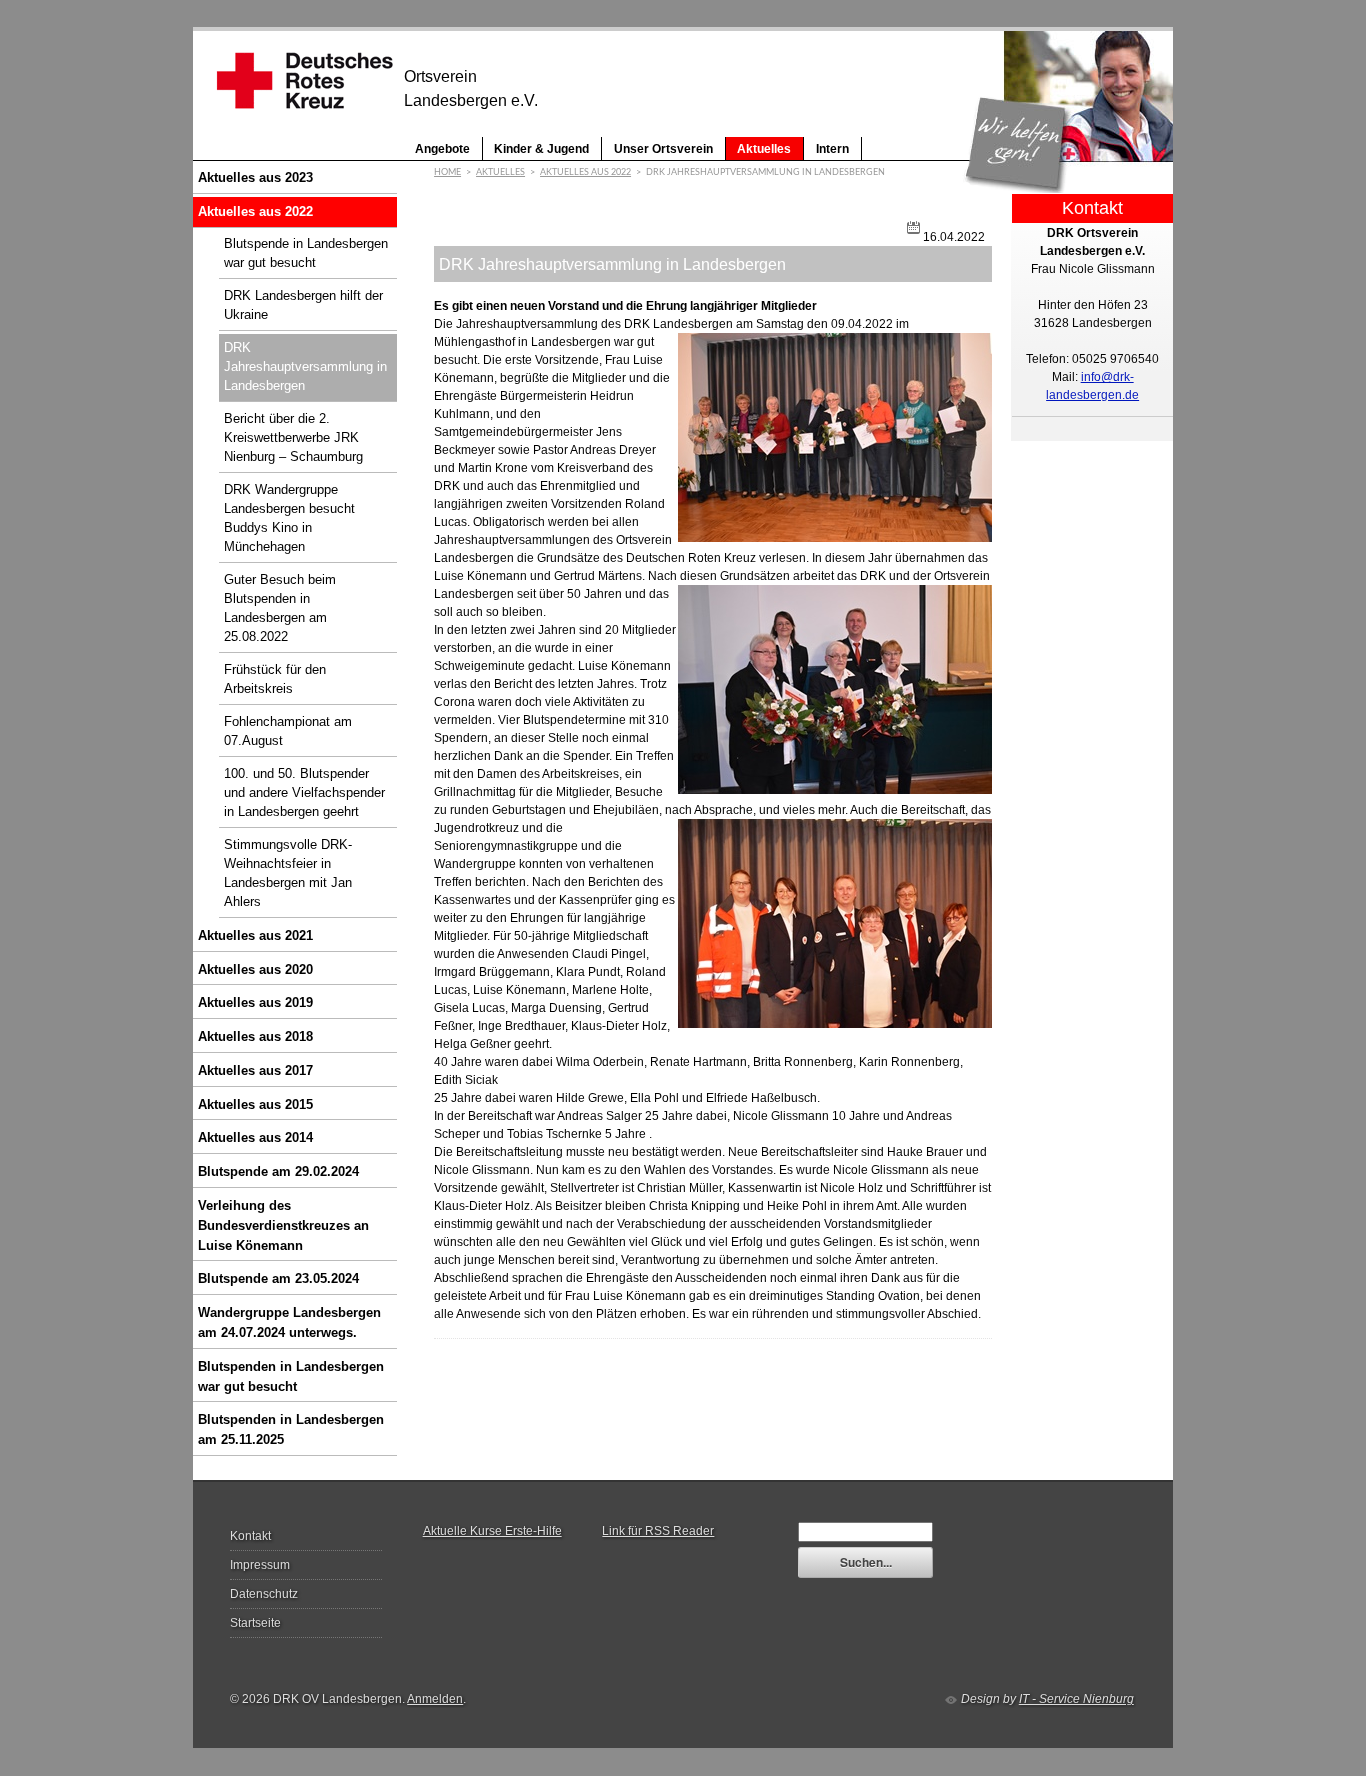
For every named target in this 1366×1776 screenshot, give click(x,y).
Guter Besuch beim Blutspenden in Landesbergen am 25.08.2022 (280, 608)
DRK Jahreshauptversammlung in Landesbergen (305, 367)
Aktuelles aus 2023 (255, 177)
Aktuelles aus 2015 (255, 1104)
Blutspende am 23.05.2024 (278, 1278)
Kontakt (250, 1536)
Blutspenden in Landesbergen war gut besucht (291, 1376)
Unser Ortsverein (663, 148)
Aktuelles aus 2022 (255, 211)
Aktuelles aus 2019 (255, 1002)
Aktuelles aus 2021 (255, 935)
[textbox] (865, 1532)
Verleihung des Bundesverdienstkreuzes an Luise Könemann (283, 1225)
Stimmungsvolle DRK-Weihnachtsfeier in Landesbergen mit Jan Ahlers (288, 873)
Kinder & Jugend (541, 148)
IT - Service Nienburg (1076, 1699)
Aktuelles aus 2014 (255, 1137)
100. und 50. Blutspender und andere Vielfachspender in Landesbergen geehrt (304, 793)
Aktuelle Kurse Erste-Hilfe (492, 1531)
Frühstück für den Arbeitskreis (275, 679)
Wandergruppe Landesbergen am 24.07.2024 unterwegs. (289, 1322)
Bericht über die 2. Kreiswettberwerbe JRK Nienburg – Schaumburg (293, 438)
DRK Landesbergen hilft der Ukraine (303, 305)
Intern (832, 148)
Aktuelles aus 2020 (255, 969)
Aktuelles (764, 148)
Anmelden (435, 1699)
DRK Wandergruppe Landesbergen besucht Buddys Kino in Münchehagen (289, 518)
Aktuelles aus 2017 (255, 1070)
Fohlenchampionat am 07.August (288, 731)
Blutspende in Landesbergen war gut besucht (306, 253)
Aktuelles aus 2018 (255, 1036)
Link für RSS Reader (658, 1531)
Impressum (260, 1565)
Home (447, 172)
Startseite (255, 1623)
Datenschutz (264, 1594)
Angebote (442, 148)
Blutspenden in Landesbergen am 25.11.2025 (291, 1429)
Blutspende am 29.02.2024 (278, 1171)
